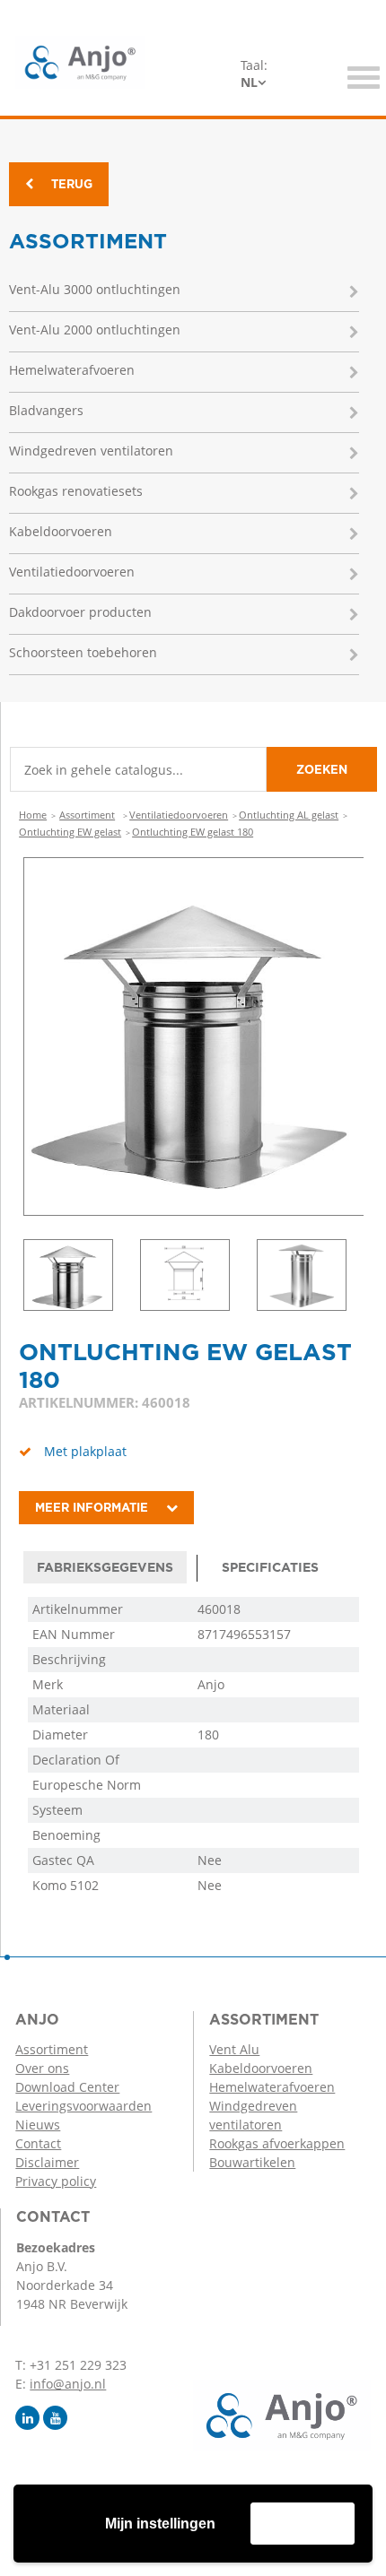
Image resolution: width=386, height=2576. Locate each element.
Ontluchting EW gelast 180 (193, 832)
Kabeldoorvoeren (61, 531)
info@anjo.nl (68, 2384)
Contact (38, 2143)
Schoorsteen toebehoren (83, 652)
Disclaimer (47, 2162)
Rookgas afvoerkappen (277, 2143)
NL (249, 82)
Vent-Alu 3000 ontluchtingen (95, 289)
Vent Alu (234, 2049)
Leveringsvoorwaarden (83, 2106)
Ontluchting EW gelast (70, 832)
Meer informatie (92, 1508)
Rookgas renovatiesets (76, 491)
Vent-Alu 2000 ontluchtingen (95, 330)
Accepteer (303, 2523)
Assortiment (87, 815)
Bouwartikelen (252, 2162)
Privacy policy (56, 2181)
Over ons (42, 2068)
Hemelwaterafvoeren (72, 370)
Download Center (67, 2087)
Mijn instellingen (160, 2524)
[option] (194, 1036)
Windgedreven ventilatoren (91, 451)
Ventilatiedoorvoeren (72, 572)
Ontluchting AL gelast (289, 815)
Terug (72, 184)
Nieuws (38, 2125)
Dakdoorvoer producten (80, 612)
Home (33, 815)
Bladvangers (46, 410)
